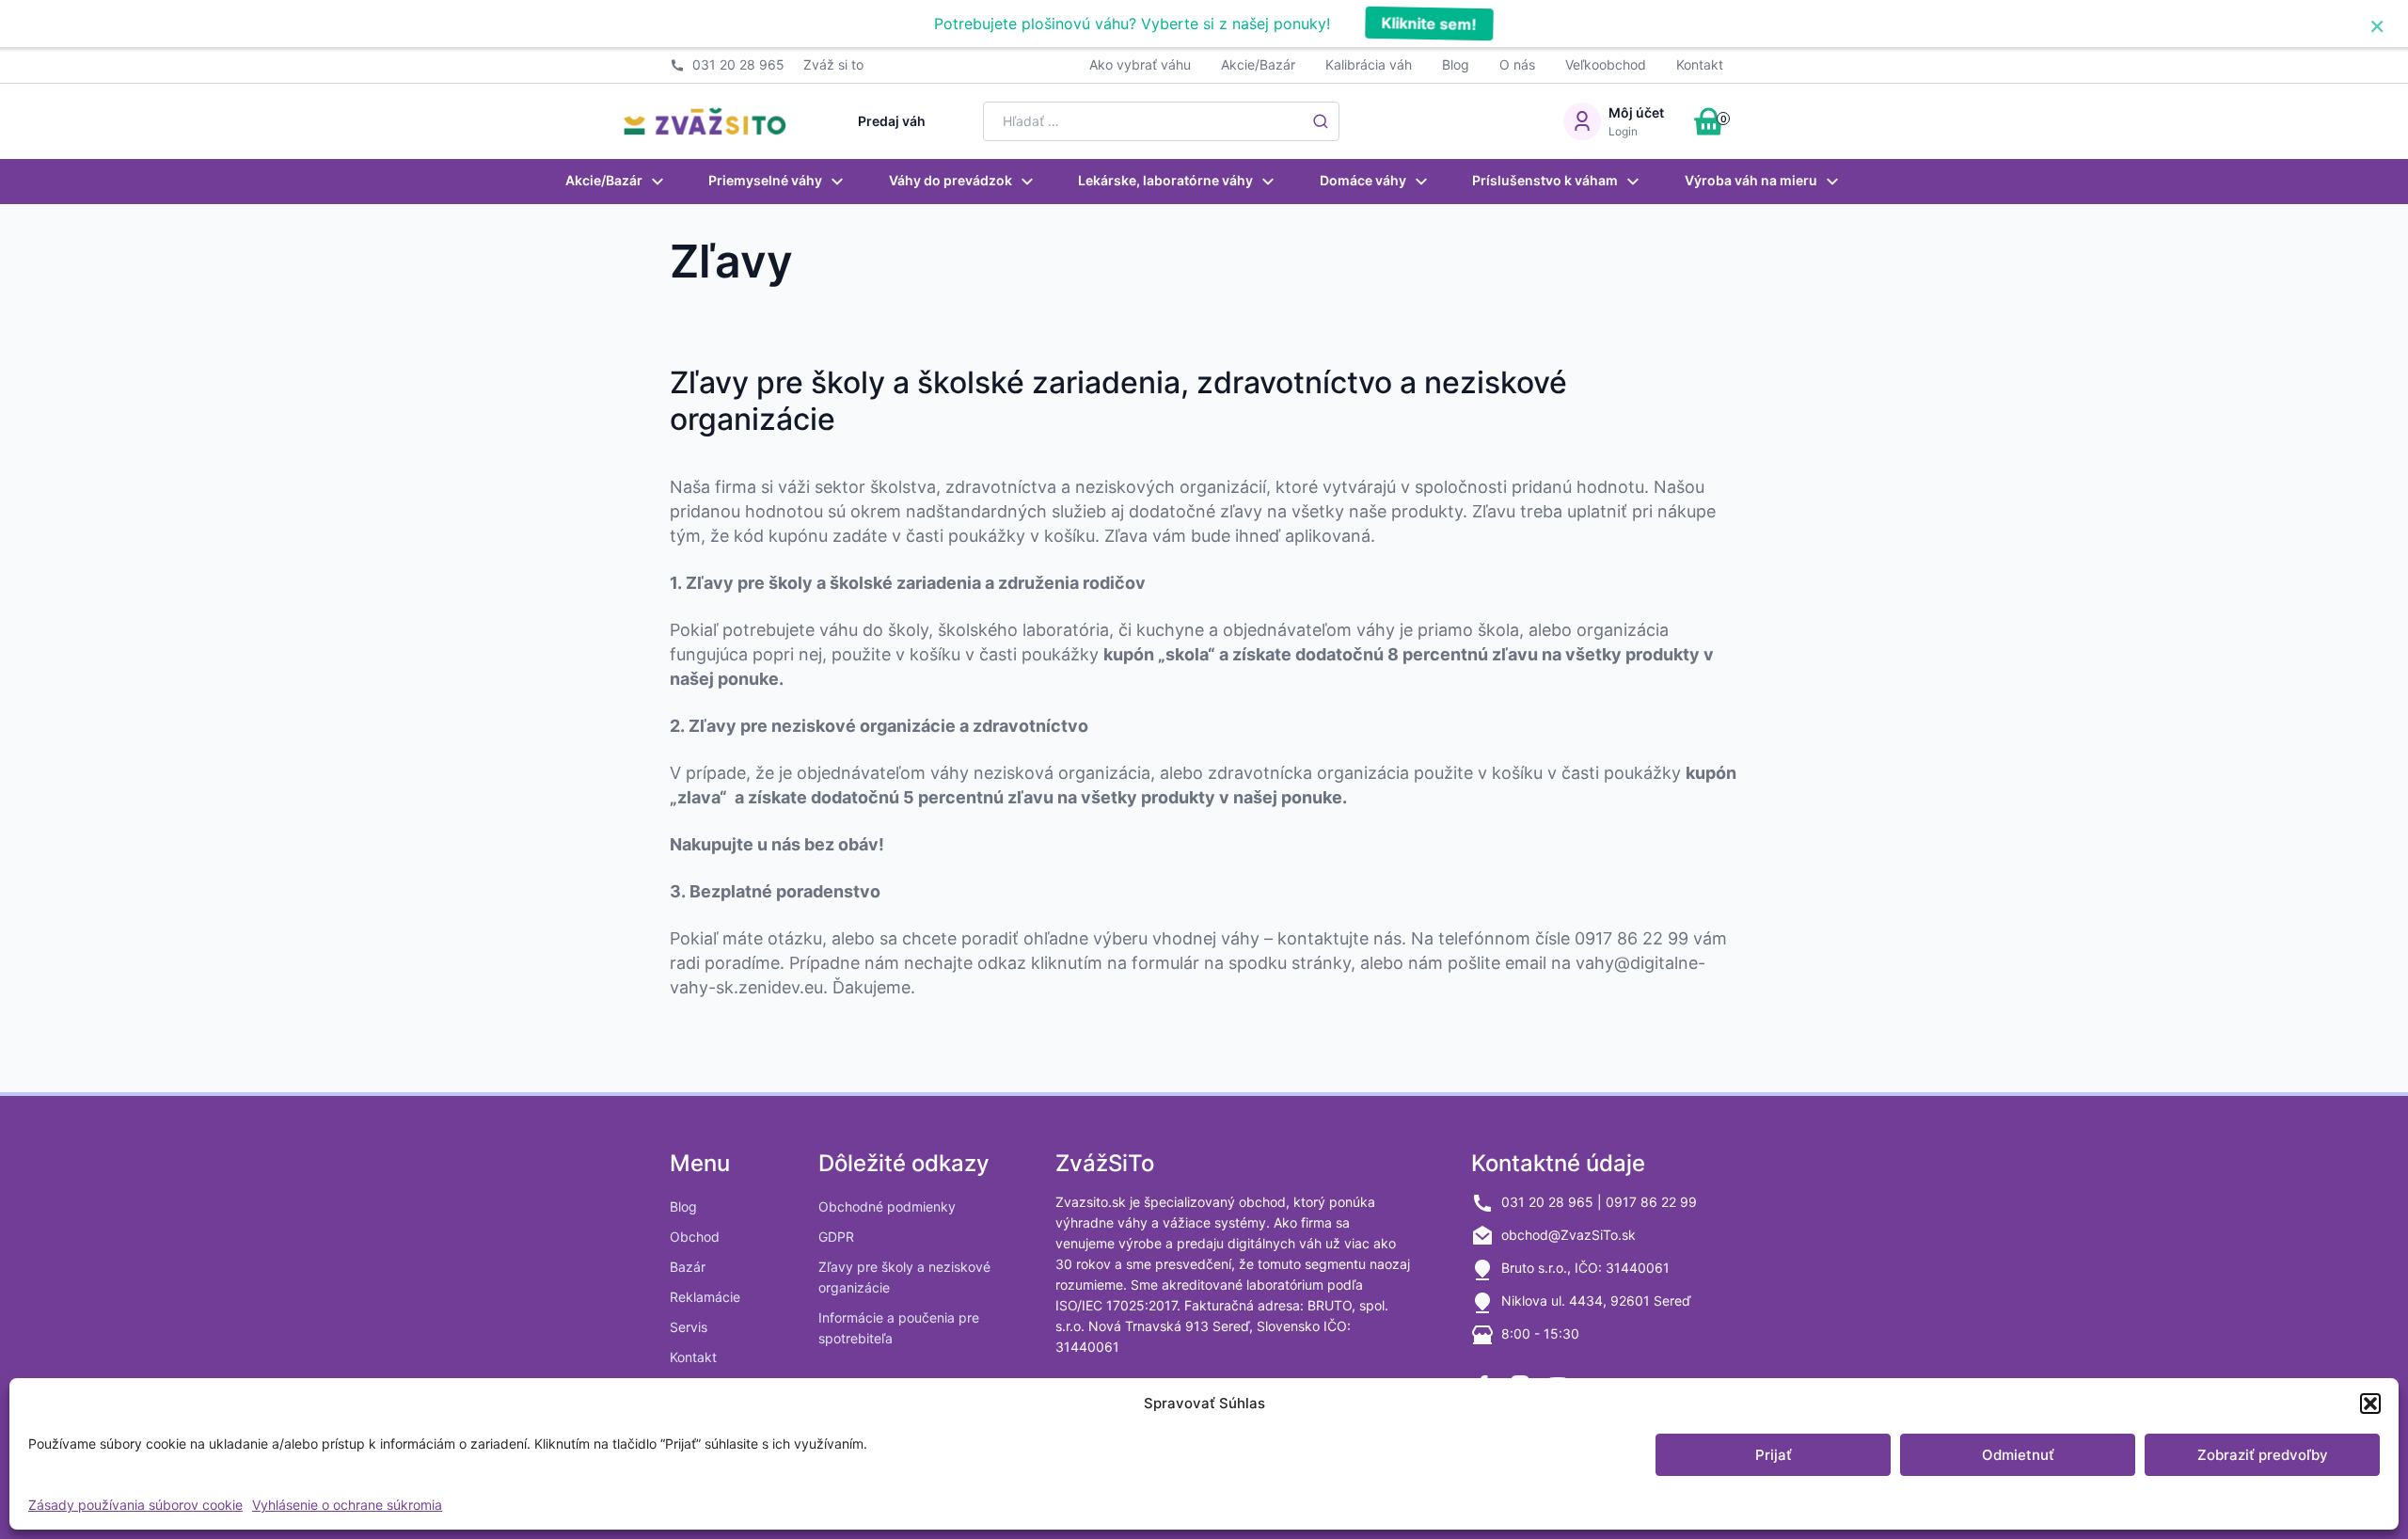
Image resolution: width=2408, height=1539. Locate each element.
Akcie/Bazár (1258, 64)
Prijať (1774, 1455)
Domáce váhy (1363, 180)
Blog (1456, 64)
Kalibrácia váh (1369, 64)
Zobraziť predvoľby (2263, 1455)
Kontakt (1700, 64)
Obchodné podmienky (887, 1206)
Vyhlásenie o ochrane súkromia (347, 1505)
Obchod (695, 1237)
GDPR (836, 1237)
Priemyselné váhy (765, 180)
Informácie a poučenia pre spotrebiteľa (899, 1328)
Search (1321, 121)
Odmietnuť (2018, 1455)
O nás (1517, 64)
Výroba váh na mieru (1751, 180)
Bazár (688, 1267)
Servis (689, 1327)
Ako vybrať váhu (1140, 64)
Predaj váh (892, 121)
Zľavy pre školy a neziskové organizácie (904, 1277)
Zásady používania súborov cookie (135, 1505)
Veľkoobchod (1606, 64)
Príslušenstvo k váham (1545, 180)
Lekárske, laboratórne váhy (1165, 180)
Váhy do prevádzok (951, 180)
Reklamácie (705, 1297)
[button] (2370, 1404)
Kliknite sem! (1427, 24)
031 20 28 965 (738, 64)
